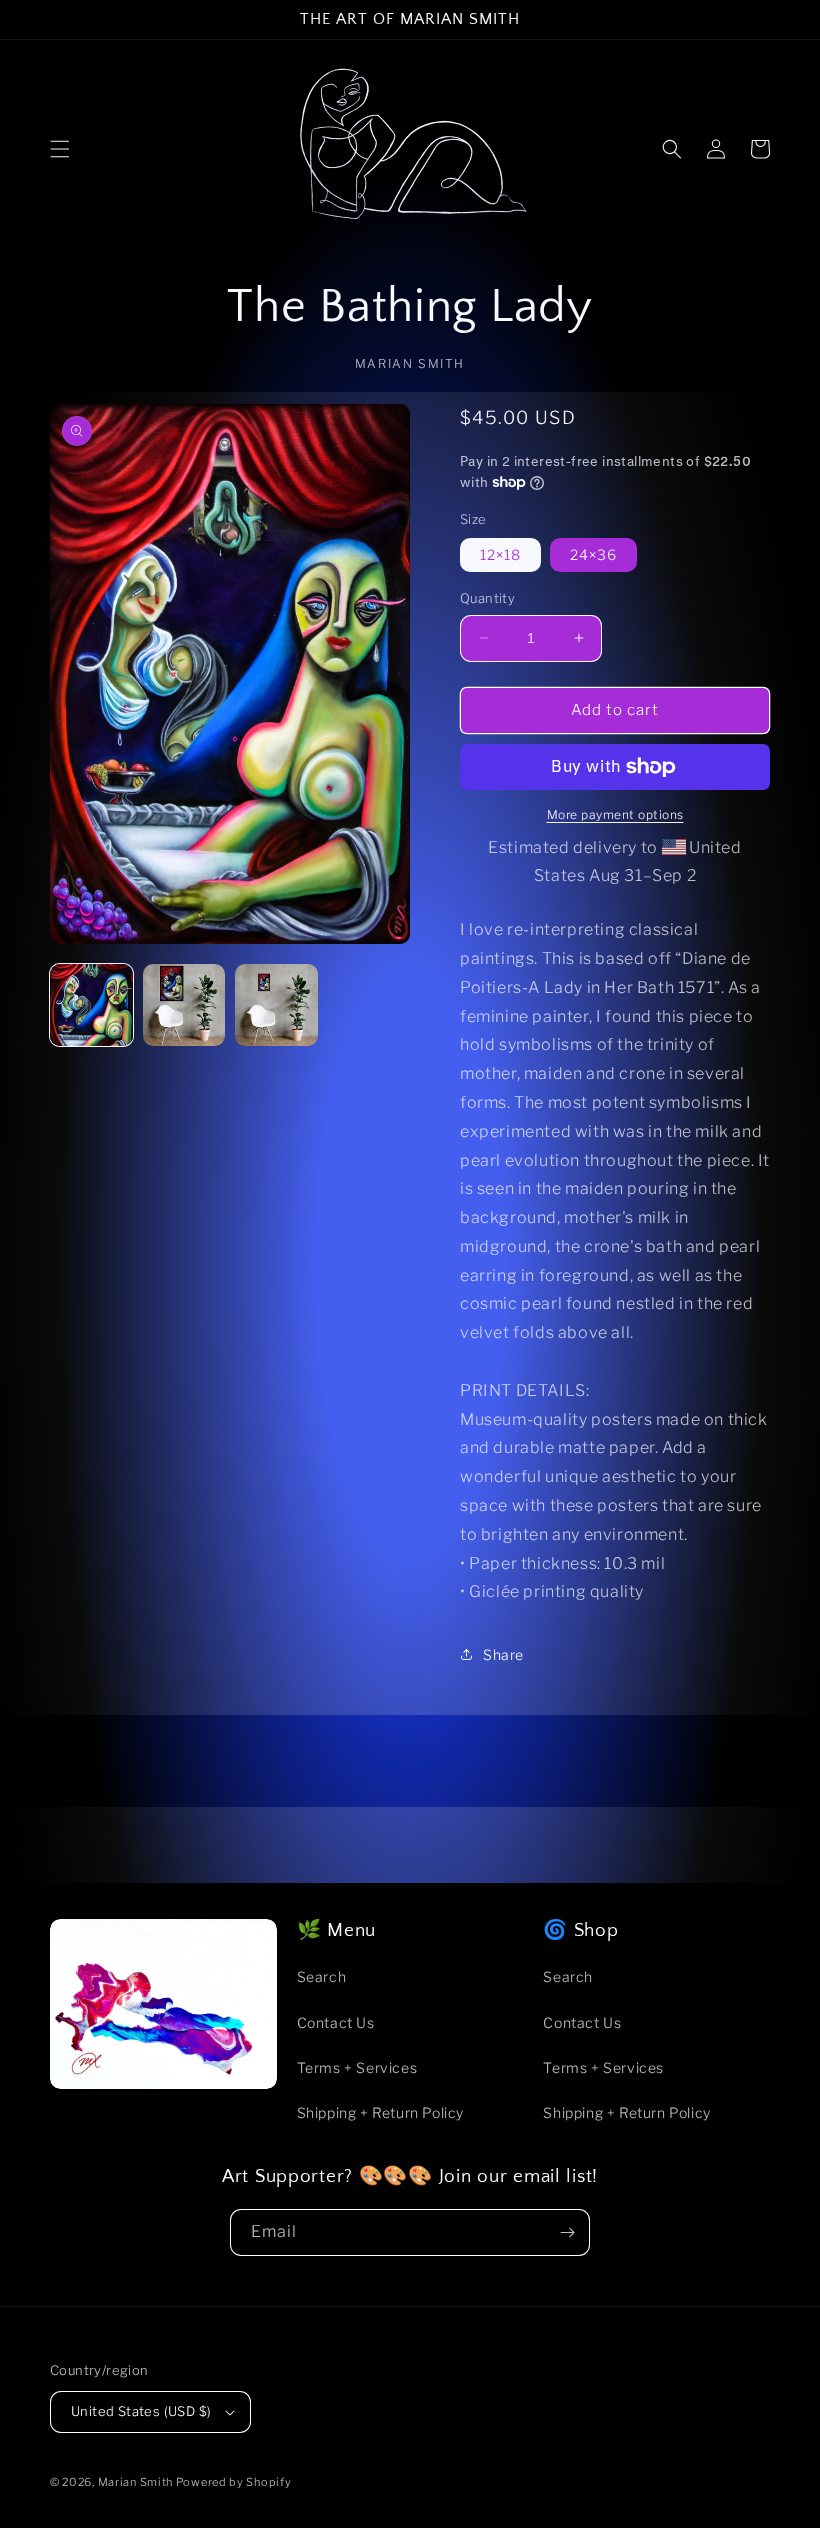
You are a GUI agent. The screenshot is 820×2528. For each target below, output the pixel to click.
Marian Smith (137, 2482)
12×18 (500, 554)
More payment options (615, 814)
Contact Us (336, 2022)
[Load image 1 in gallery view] (91, 1005)
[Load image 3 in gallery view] (276, 1005)
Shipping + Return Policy (380, 2112)
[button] (60, 149)
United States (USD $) (141, 2411)
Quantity (487, 598)
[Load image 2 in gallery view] (184, 1005)
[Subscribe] (567, 2232)
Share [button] (503, 1654)
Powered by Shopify (234, 2482)
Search (322, 1976)
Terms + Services (357, 2067)
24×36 (593, 554)
